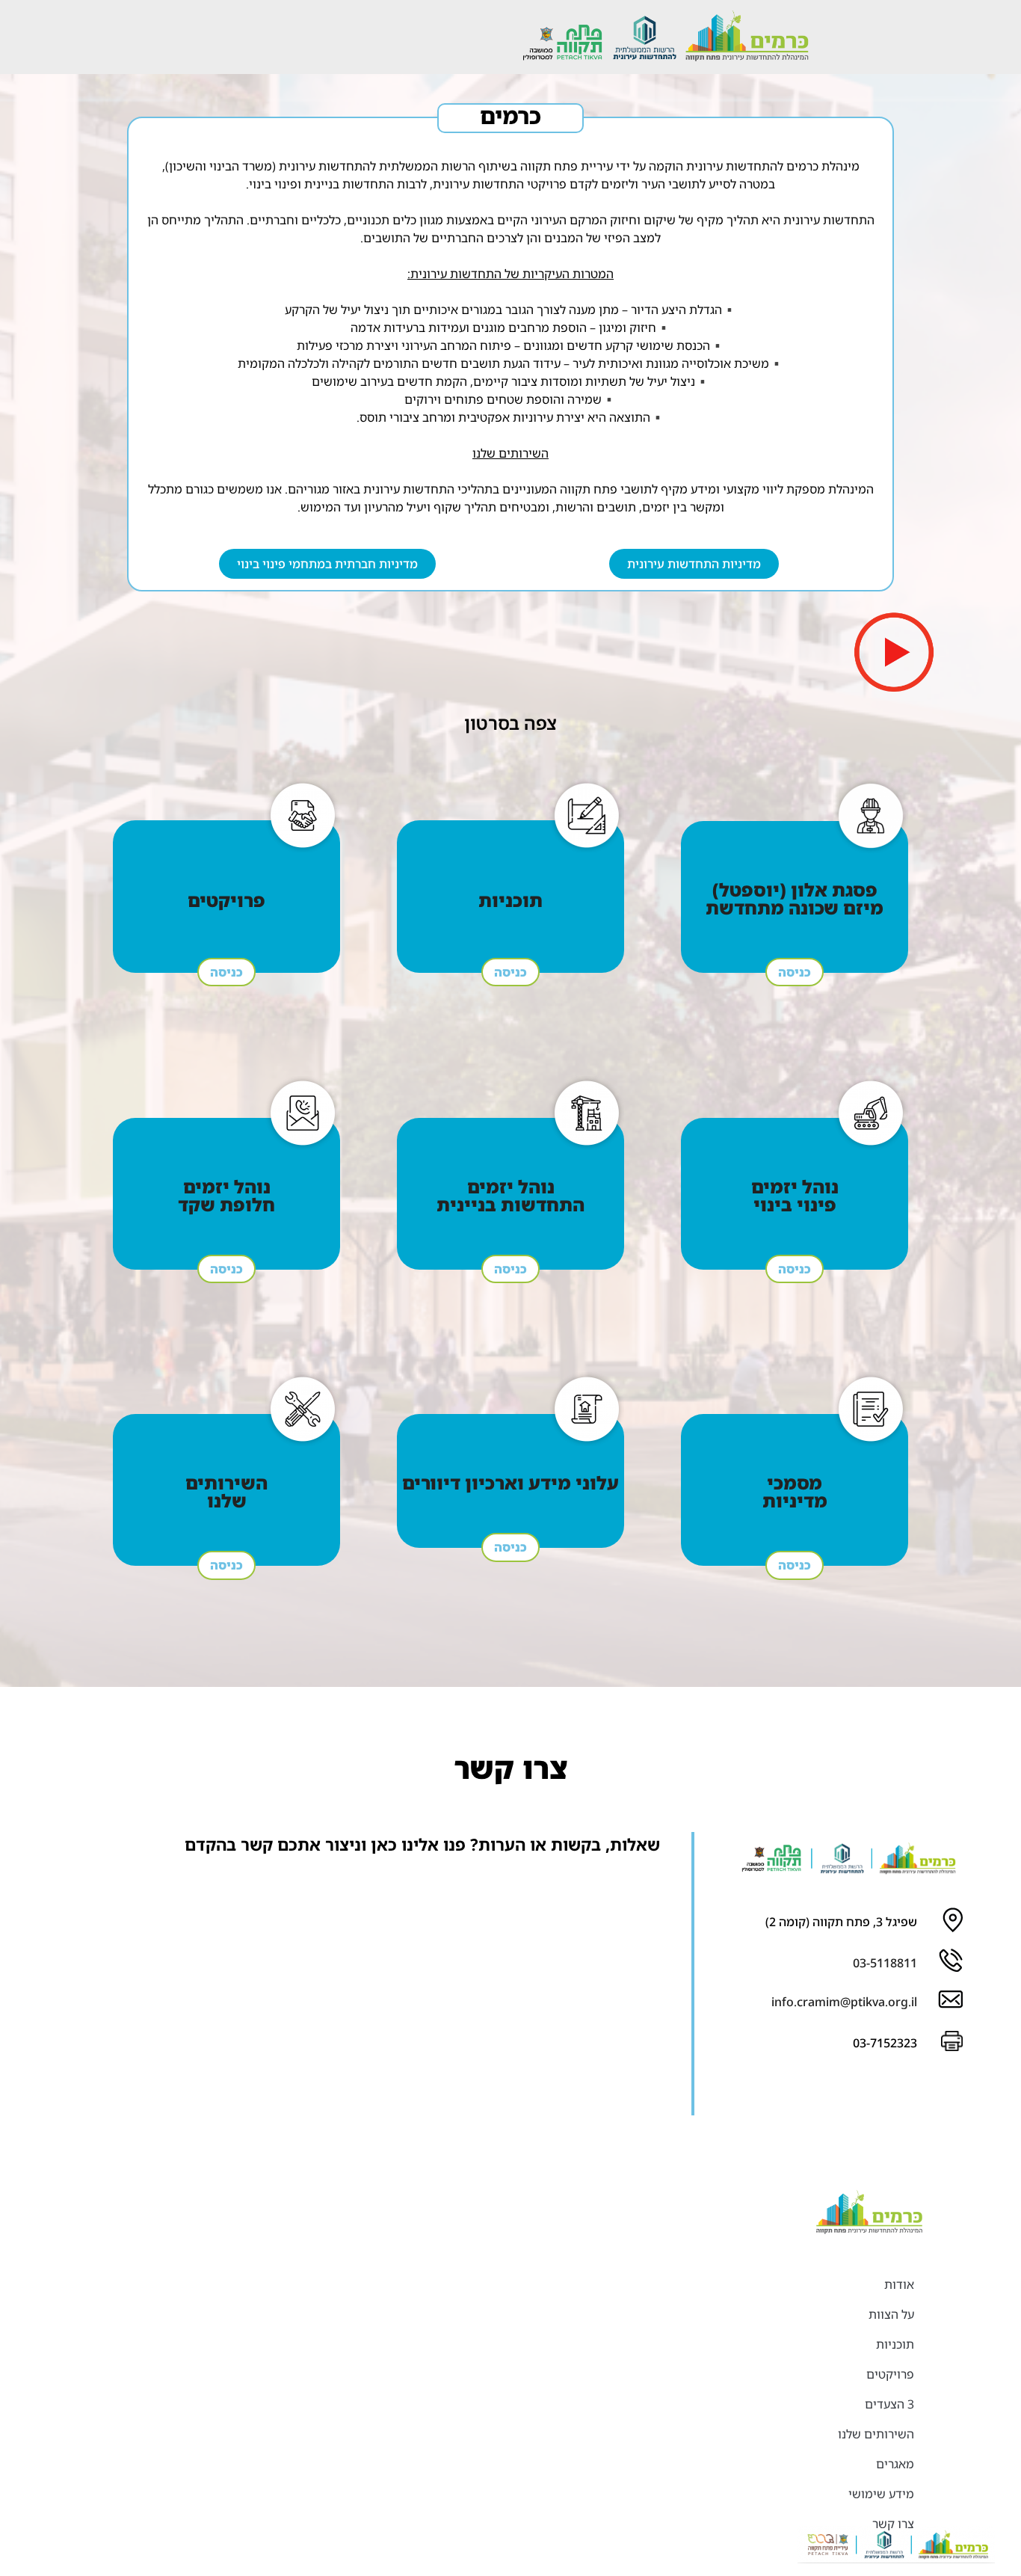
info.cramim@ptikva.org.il (844, 2002)
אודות (899, 2284)
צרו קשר (893, 2524)
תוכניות (510, 900)
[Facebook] (940, 2091)
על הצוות (891, 2314)
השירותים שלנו (226, 1491)
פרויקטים (226, 900)
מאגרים (895, 2464)
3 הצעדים (889, 2404)
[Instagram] (896, 2091)
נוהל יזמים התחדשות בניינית (510, 1195)
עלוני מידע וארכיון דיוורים (510, 1482)
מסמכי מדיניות (795, 1491)
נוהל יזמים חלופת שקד (226, 1195)
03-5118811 (885, 1963)
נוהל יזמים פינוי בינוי (795, 1195)
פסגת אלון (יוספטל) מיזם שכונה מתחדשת (795, 898)
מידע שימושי (881, 2494)
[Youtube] (852, 2091)
